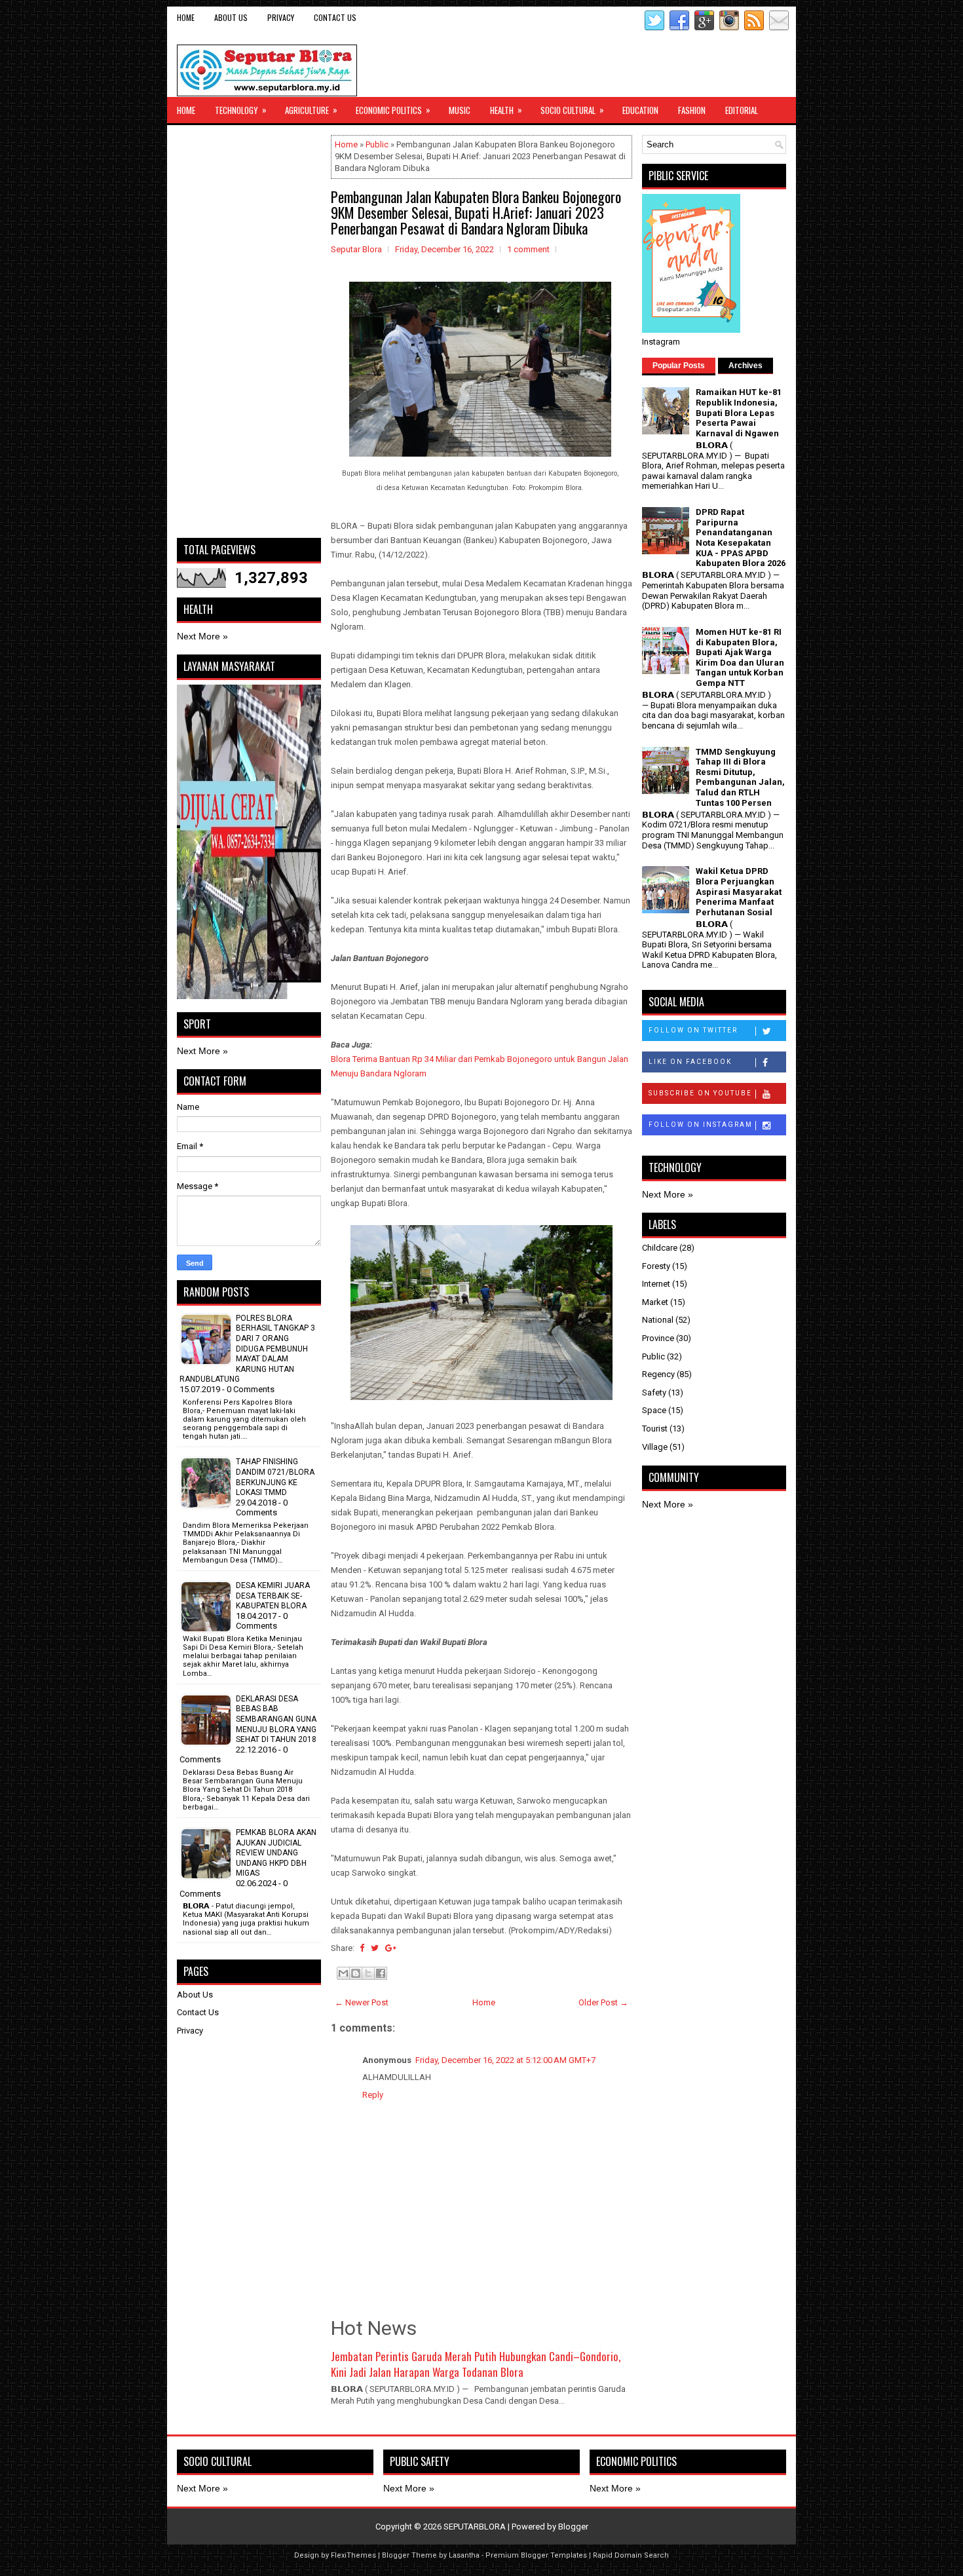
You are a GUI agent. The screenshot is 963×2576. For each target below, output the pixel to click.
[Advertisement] (249, 331)
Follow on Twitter (693, 1030)
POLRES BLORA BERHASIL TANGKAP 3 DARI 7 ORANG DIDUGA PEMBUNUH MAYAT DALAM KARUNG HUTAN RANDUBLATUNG (247, 1349)
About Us (231, 17)
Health (506, 110)
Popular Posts (679, 366)
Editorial (742, 110)
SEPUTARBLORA (475, 2527)
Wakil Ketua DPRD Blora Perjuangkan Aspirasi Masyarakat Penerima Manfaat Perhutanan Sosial (739, 891)
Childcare (660, 1248)
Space (654, 1410)
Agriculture (311, 110)
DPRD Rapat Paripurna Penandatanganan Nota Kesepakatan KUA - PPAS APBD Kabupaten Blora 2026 (741, 538)
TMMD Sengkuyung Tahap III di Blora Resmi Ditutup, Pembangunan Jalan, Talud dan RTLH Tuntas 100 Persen (740, 777)
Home (186, 17)
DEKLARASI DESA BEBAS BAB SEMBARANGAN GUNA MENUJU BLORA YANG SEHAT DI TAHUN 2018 (276, 1719)
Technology (241, 110)
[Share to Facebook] (381, 1973)
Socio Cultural (572, 110)
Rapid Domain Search (631, 2555)
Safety (654, 1392)
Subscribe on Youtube (700, 1093)
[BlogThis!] (356, 1973)
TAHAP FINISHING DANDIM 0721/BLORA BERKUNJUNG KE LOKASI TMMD (275, 1477)
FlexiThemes (353, 2555)
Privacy (281, 17)
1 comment (528, 249)
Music (460, 110)
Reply (373, 2095)
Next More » (202, 636)
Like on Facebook (690, 1062)
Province (658, 1338)
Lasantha (464, 2555)
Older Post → (603, 2002)
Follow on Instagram (701, 1125)
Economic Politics (393, 110)
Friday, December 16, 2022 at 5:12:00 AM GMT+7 (505, 2060)
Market (655, 1302)
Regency (658, 1374)
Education (640, 110)
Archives (746, 366)
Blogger (573, 2527)
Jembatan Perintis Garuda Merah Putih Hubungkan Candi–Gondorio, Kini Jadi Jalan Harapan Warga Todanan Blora (476, 2364)
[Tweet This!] (375, 1948)
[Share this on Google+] (391, 1948)
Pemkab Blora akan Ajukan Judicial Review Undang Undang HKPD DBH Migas (276, 1853)
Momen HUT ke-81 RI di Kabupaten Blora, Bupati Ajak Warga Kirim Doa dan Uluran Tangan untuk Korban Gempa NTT (740, 657)
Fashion (692, 110)
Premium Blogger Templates (536, 2555)
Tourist (655, 1429)
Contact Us (335, 17)
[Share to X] (368, 1973)
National (658, 1320)
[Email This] (343, 1973)
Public (377, 144)
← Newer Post (362, 2002)
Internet (656, 1284)
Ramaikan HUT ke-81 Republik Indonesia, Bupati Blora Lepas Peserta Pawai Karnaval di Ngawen (739, 412)
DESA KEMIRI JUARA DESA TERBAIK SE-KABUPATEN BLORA (273, 1596)
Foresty (656, 1266)
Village (655, 1447)
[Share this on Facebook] (362, 1948)
